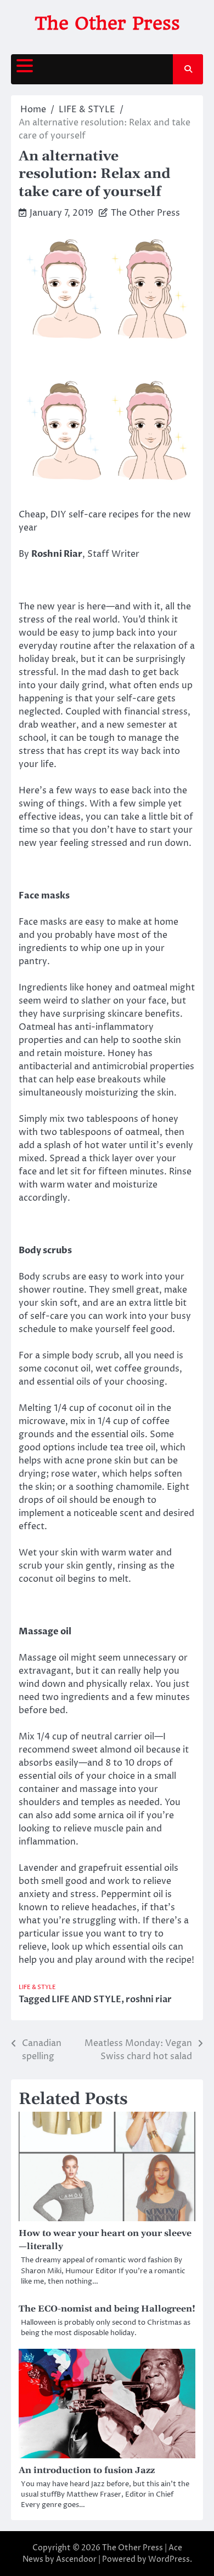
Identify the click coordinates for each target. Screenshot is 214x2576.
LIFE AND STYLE (86, 1999)
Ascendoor (76, 2559)
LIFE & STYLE (37, 1987)
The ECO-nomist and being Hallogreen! (107, 2309)
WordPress (169, 2559)
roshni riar (149, 1999)
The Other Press (107, 23)
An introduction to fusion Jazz (87, 2470)
